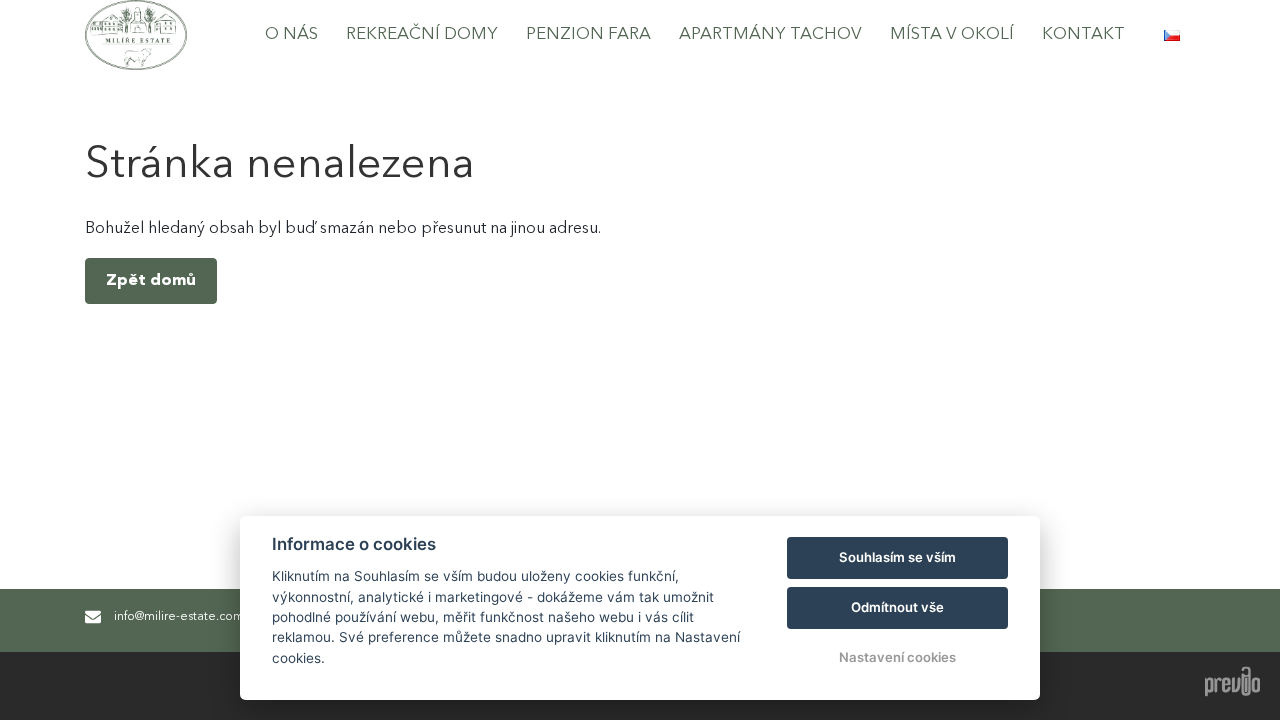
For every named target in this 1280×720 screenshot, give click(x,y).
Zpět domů (151, 281)
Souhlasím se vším (897, 557)
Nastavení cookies (897, 657)
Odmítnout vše (897, 607)
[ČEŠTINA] (1172, 35)
